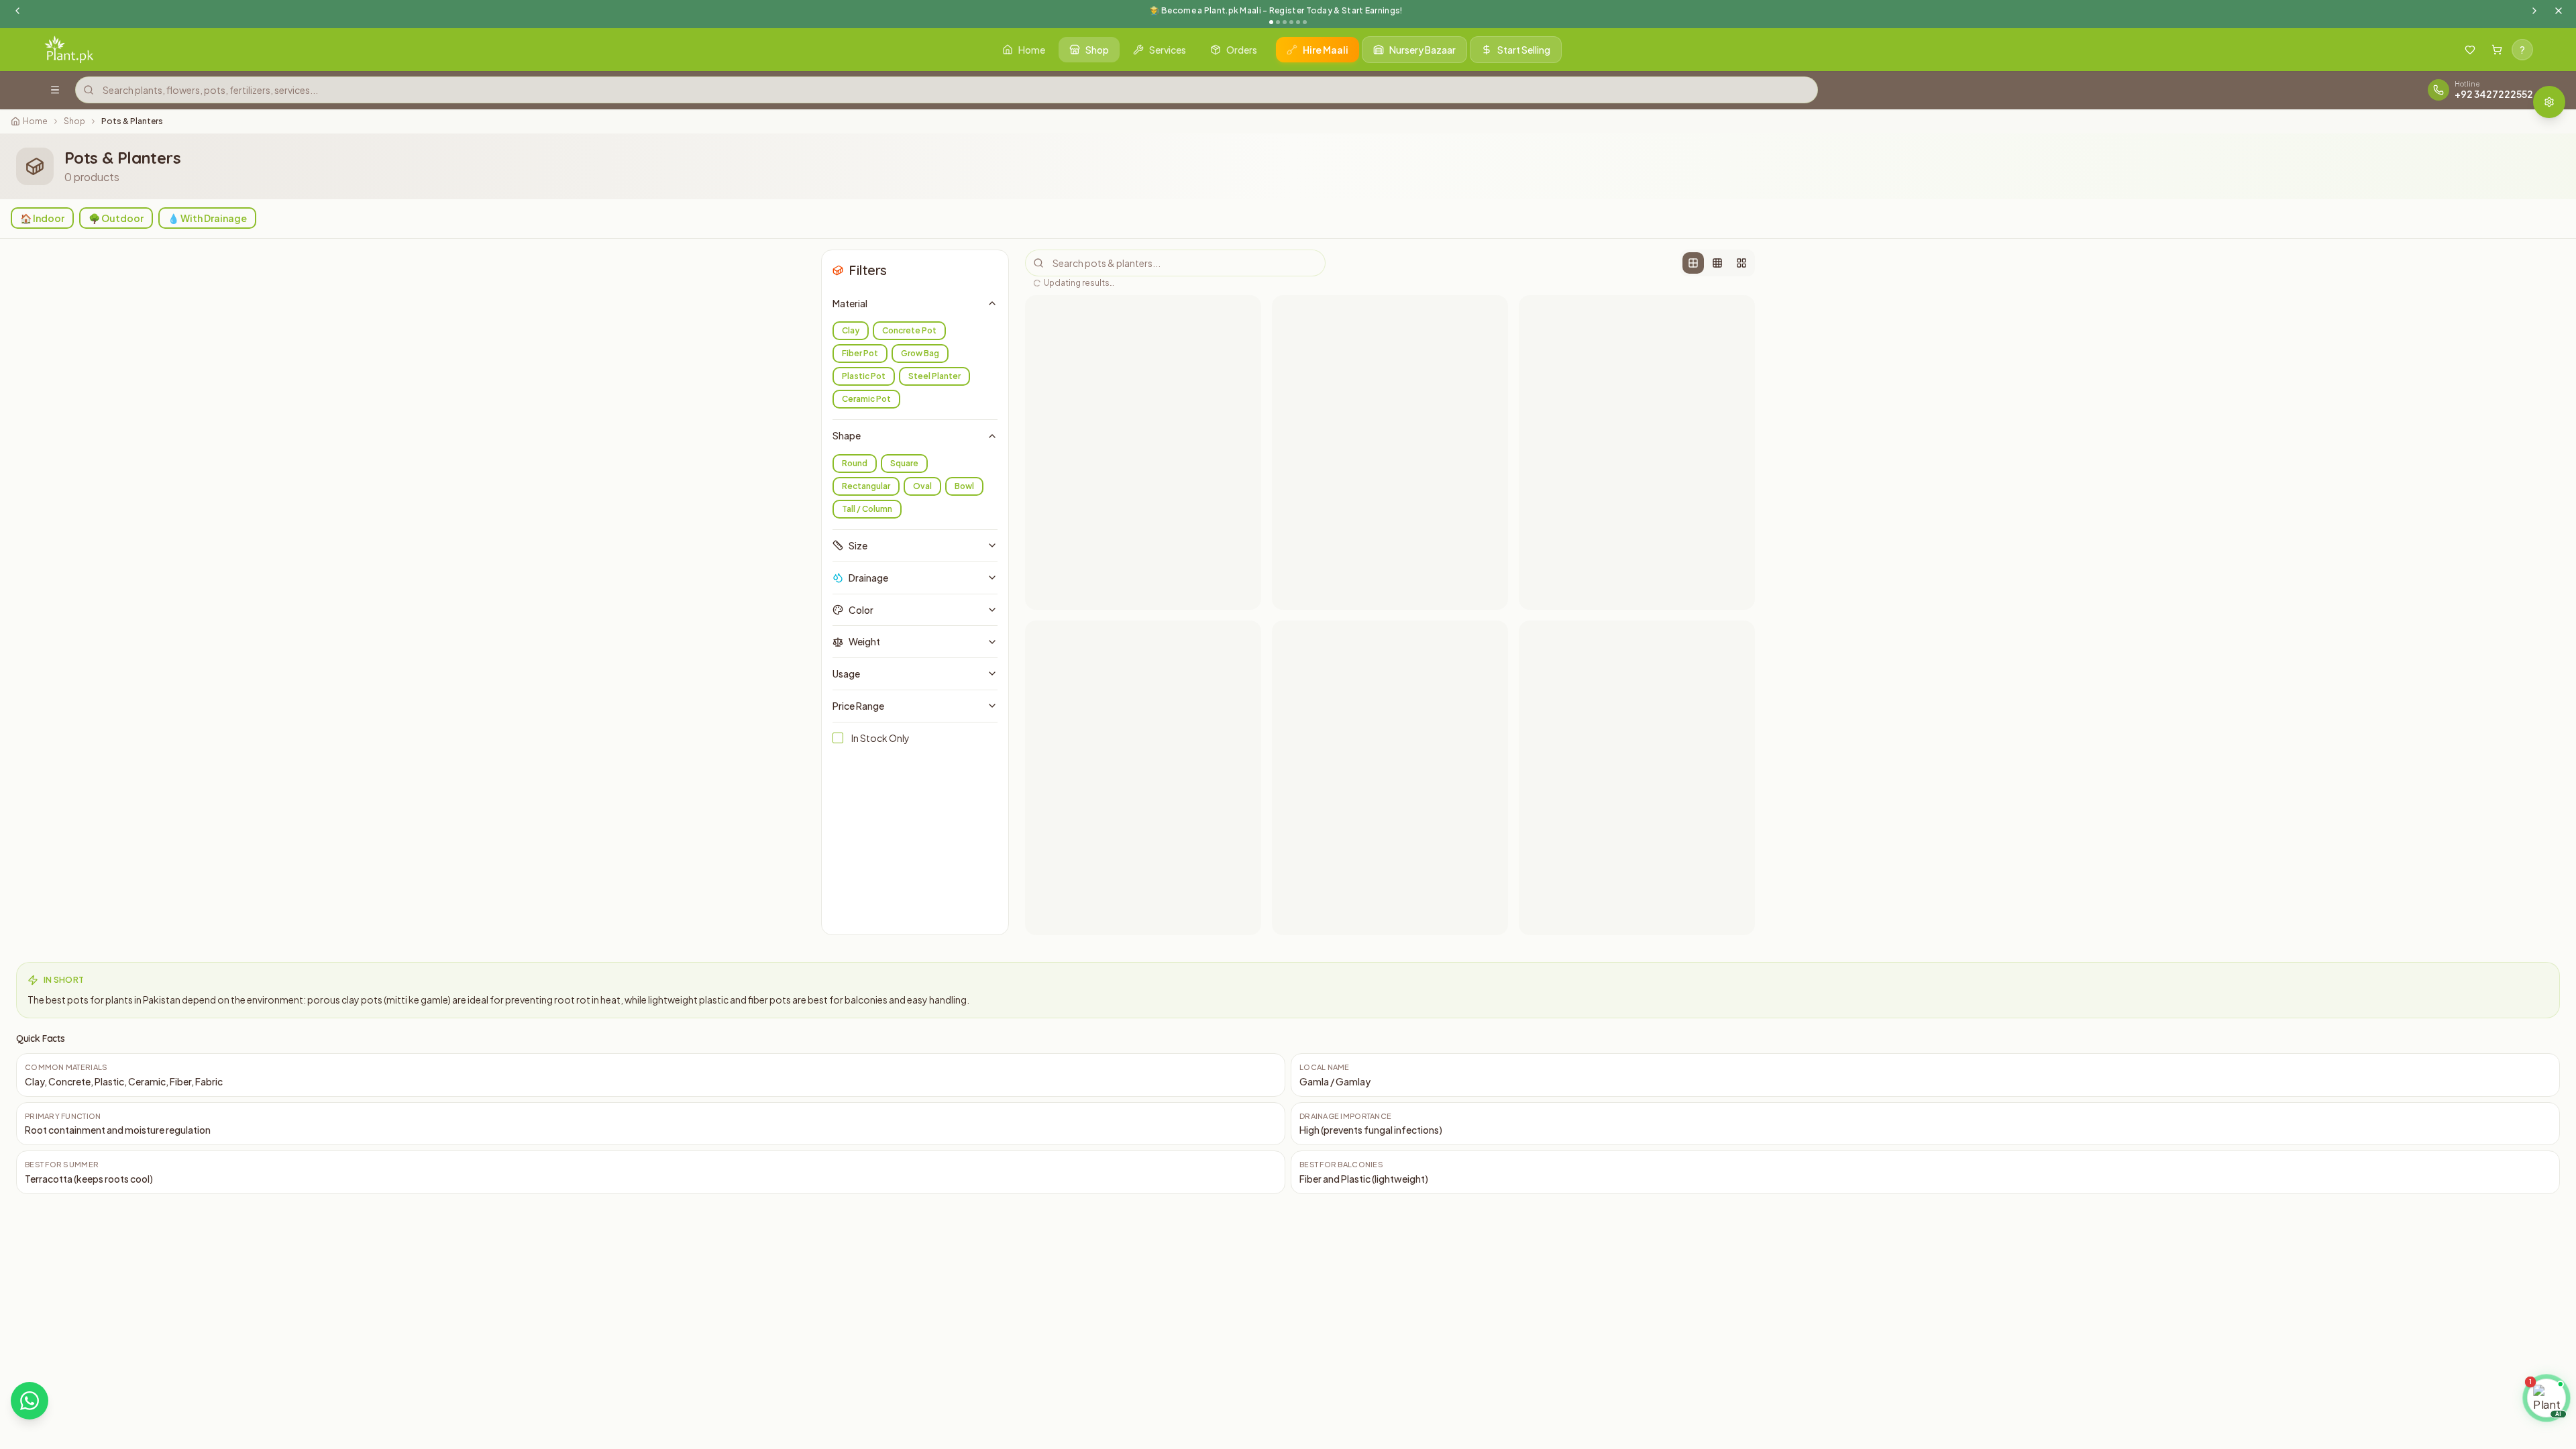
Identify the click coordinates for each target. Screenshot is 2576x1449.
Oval (922, 486)
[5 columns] (1741, 263)
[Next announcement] (2534, 11)
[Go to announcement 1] (1271, 22)
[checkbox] (838, 738)
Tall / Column (867, 509)
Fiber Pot (860, 353)
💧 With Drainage (207, 218)
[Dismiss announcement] (2559, 11)
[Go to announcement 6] (1305, 22)
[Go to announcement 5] (1298, 22)
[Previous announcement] (17, 11)
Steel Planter (934, 376)
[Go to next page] (1507, 982)
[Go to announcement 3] (1285, 22)
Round (855, 463)
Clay (851, 330)
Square (904, 463)
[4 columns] (1717, 263)
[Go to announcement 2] (1278, 22)
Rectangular (866, 486)
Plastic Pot (864, 376)
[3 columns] (1693, 263)
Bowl (964, 486)
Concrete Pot (909, 330)
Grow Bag (920, 353)
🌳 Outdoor (116, 218)
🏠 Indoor (42, 218)
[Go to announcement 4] (1291, 22)
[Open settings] (2549, 102)
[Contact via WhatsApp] (30, 1401)
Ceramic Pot (866, 399)
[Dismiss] (2554, 1360)
